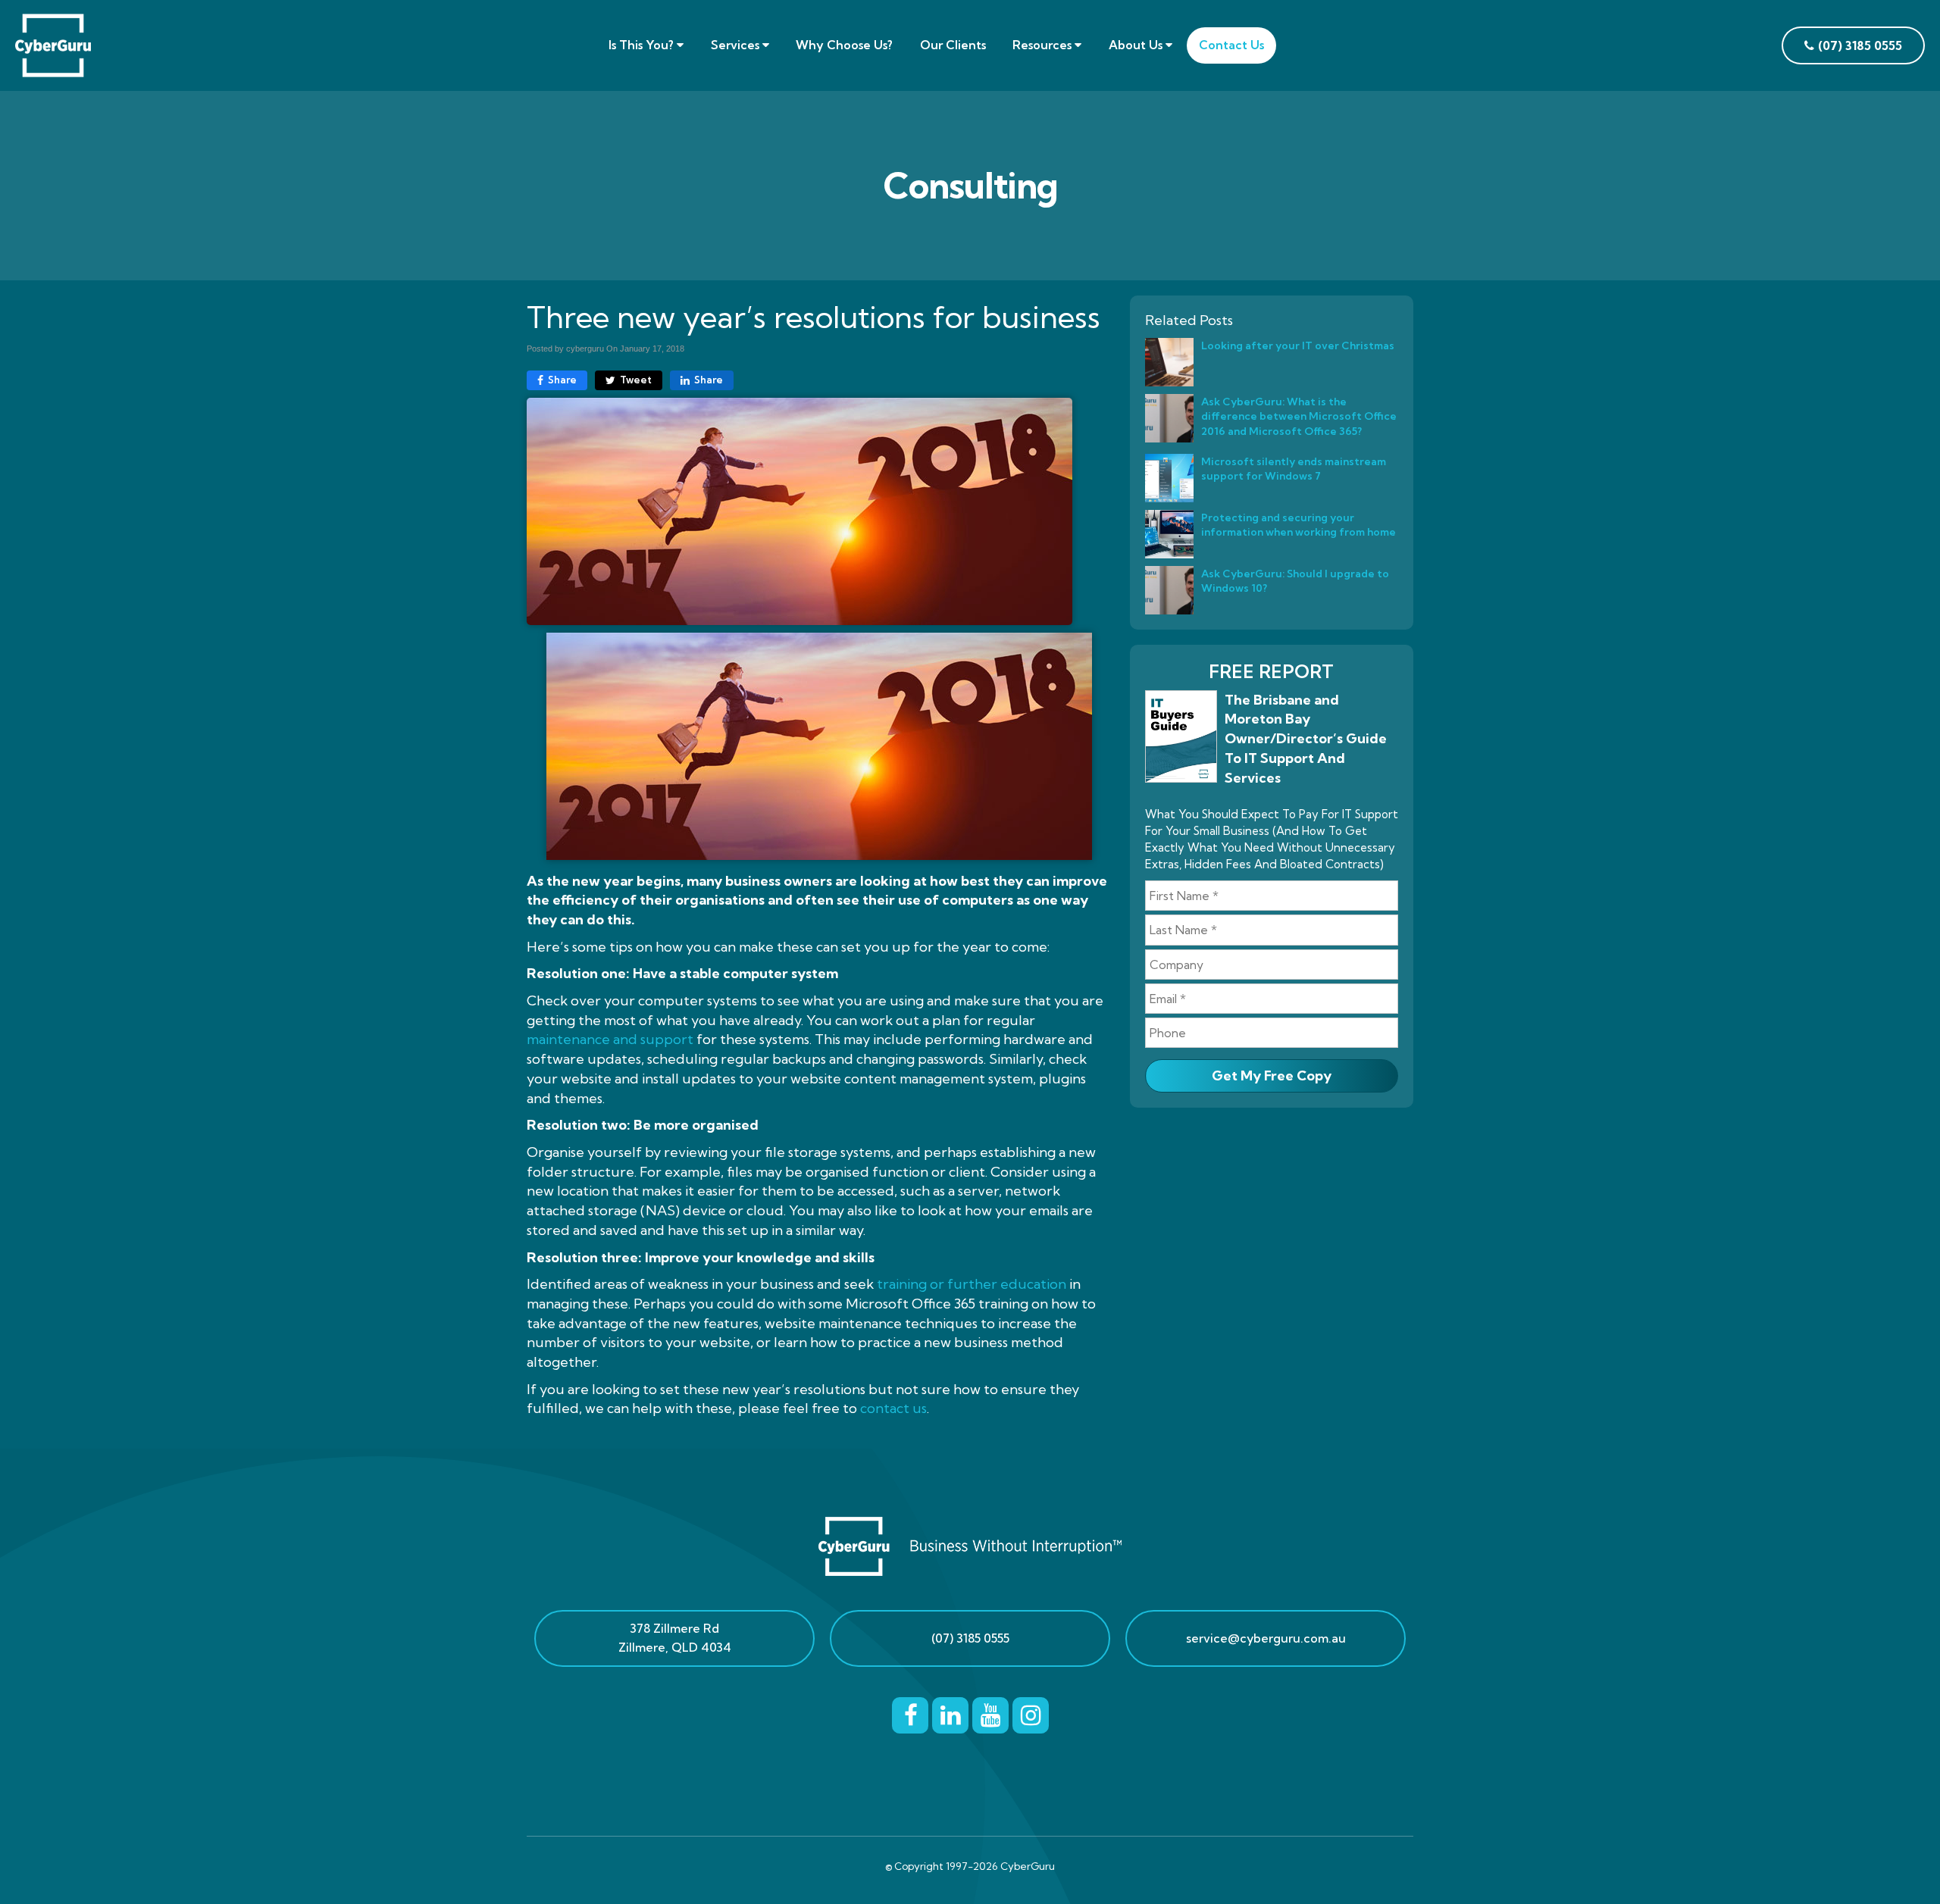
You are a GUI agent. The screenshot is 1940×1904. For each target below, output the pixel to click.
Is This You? (643, 45)
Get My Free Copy (1272, 1075)
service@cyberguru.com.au (1266, 1638)
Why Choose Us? (844, 45)
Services (737, 45)
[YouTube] (990, 1712)
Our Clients (953, 45)
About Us (1137, 45)
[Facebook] (910, 1712)
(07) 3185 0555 (970, 1638)
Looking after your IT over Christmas (1298, 345)
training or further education (972, 1284)
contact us (893, 1408)
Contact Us (1231, 45)
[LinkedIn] (950, 1712)
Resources (1044, 45)
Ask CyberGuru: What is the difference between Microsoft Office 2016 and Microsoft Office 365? (1299, 416)
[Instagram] (1031, 1712)
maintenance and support (610, 1039)
